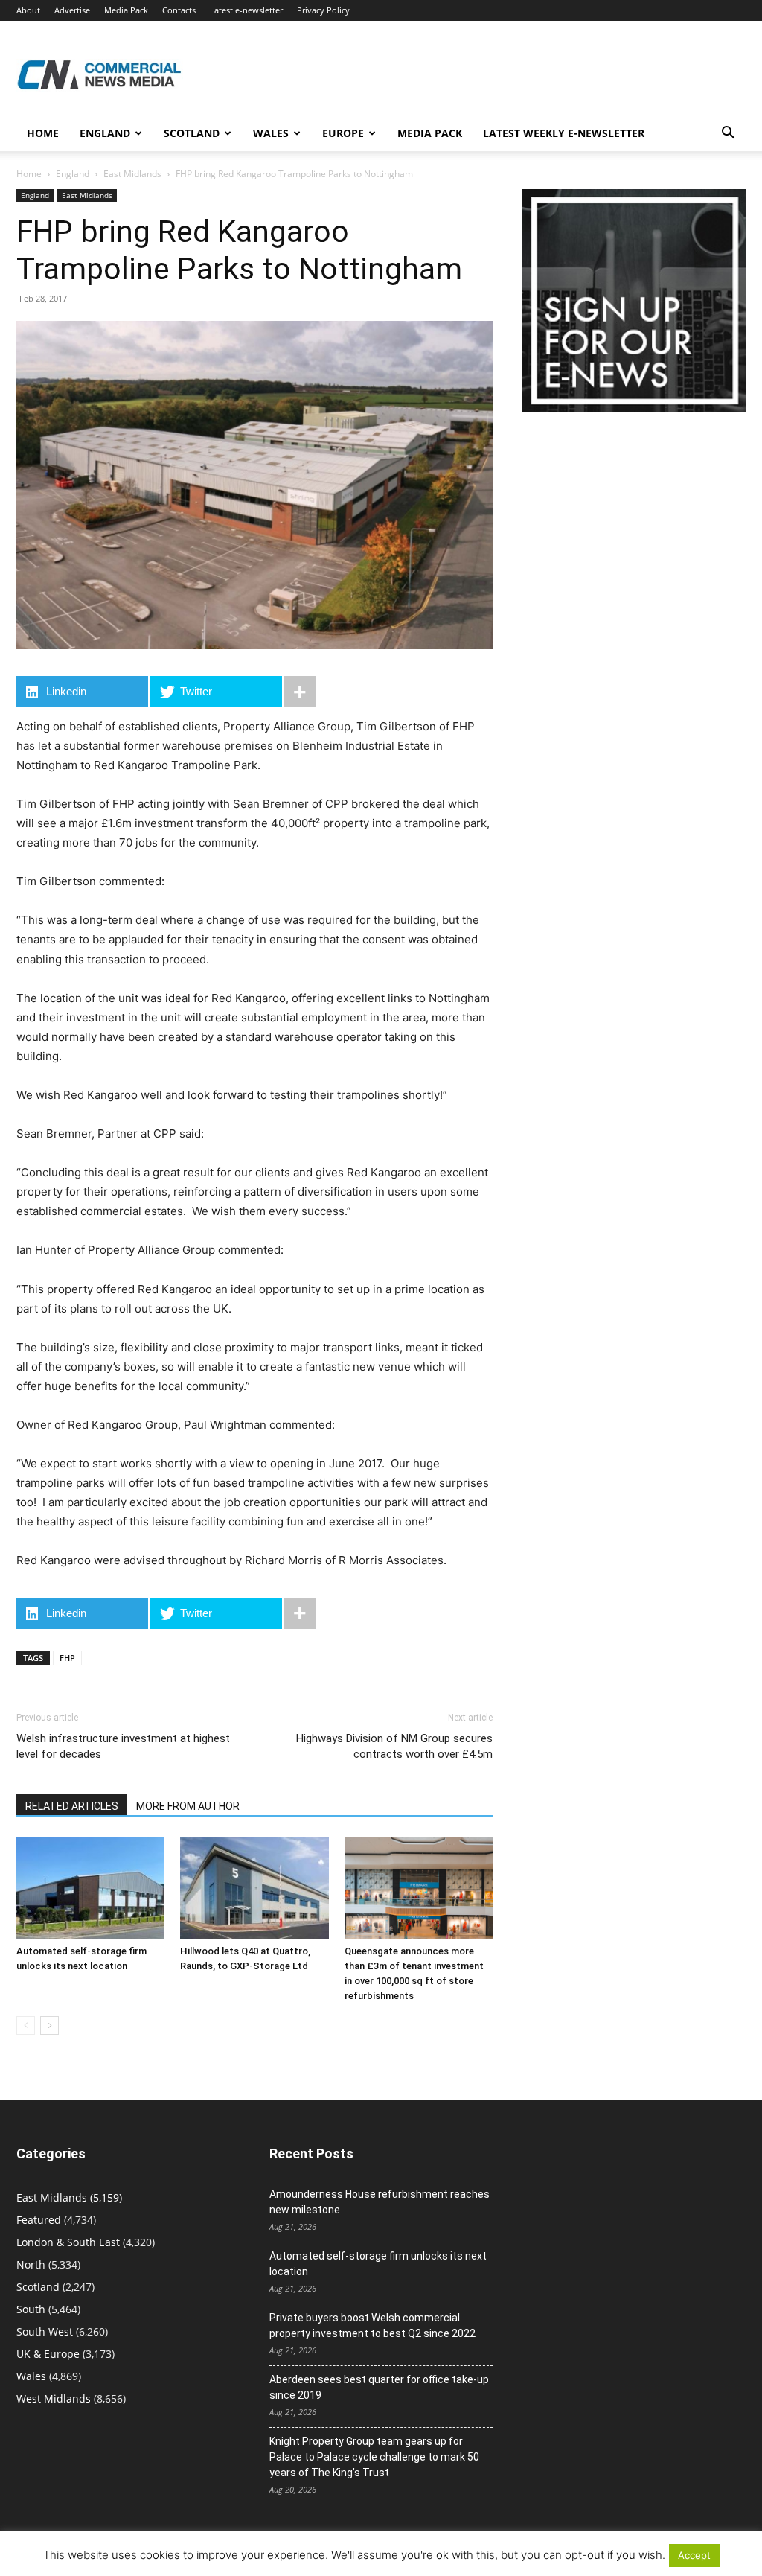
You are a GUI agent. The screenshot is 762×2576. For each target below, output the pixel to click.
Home (43, 133)
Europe (343, 133)
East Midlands (132, 174)
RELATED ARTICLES (72, 1806)
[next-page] (49, 2025)
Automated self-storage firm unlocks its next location (378, 2264)
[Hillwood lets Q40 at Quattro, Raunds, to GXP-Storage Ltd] (254, 1888)
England (73, 174)
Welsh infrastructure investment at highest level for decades (123, 1746)
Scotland (192, 133)
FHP (67, 1658)
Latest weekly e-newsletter (564, 133)
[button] (728, 134)
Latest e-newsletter (246, 10)
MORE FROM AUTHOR (188, 1806)
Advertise (72, 10)
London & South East (68, 2242)
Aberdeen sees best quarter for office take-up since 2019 (379, 2387)
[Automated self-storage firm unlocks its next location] (90, 1888)
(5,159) (69, 2197)
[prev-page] (26, 2025)
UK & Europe (48, 2354)
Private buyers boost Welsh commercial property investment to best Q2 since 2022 (372, 2325)
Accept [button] (694, 2555)
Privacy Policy (323, 10)
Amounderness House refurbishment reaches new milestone (380, 2202)
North (31, 2264)
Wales (271, 133)
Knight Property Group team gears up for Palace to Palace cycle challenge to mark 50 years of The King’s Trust (374, 2457)
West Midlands (54, 2398)
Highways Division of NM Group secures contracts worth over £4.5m (394, 1746)
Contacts (179, 10)
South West (45, 2331)
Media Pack (126, 10)
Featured (39, 2220)
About (28, 10)
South (31, 2309)
